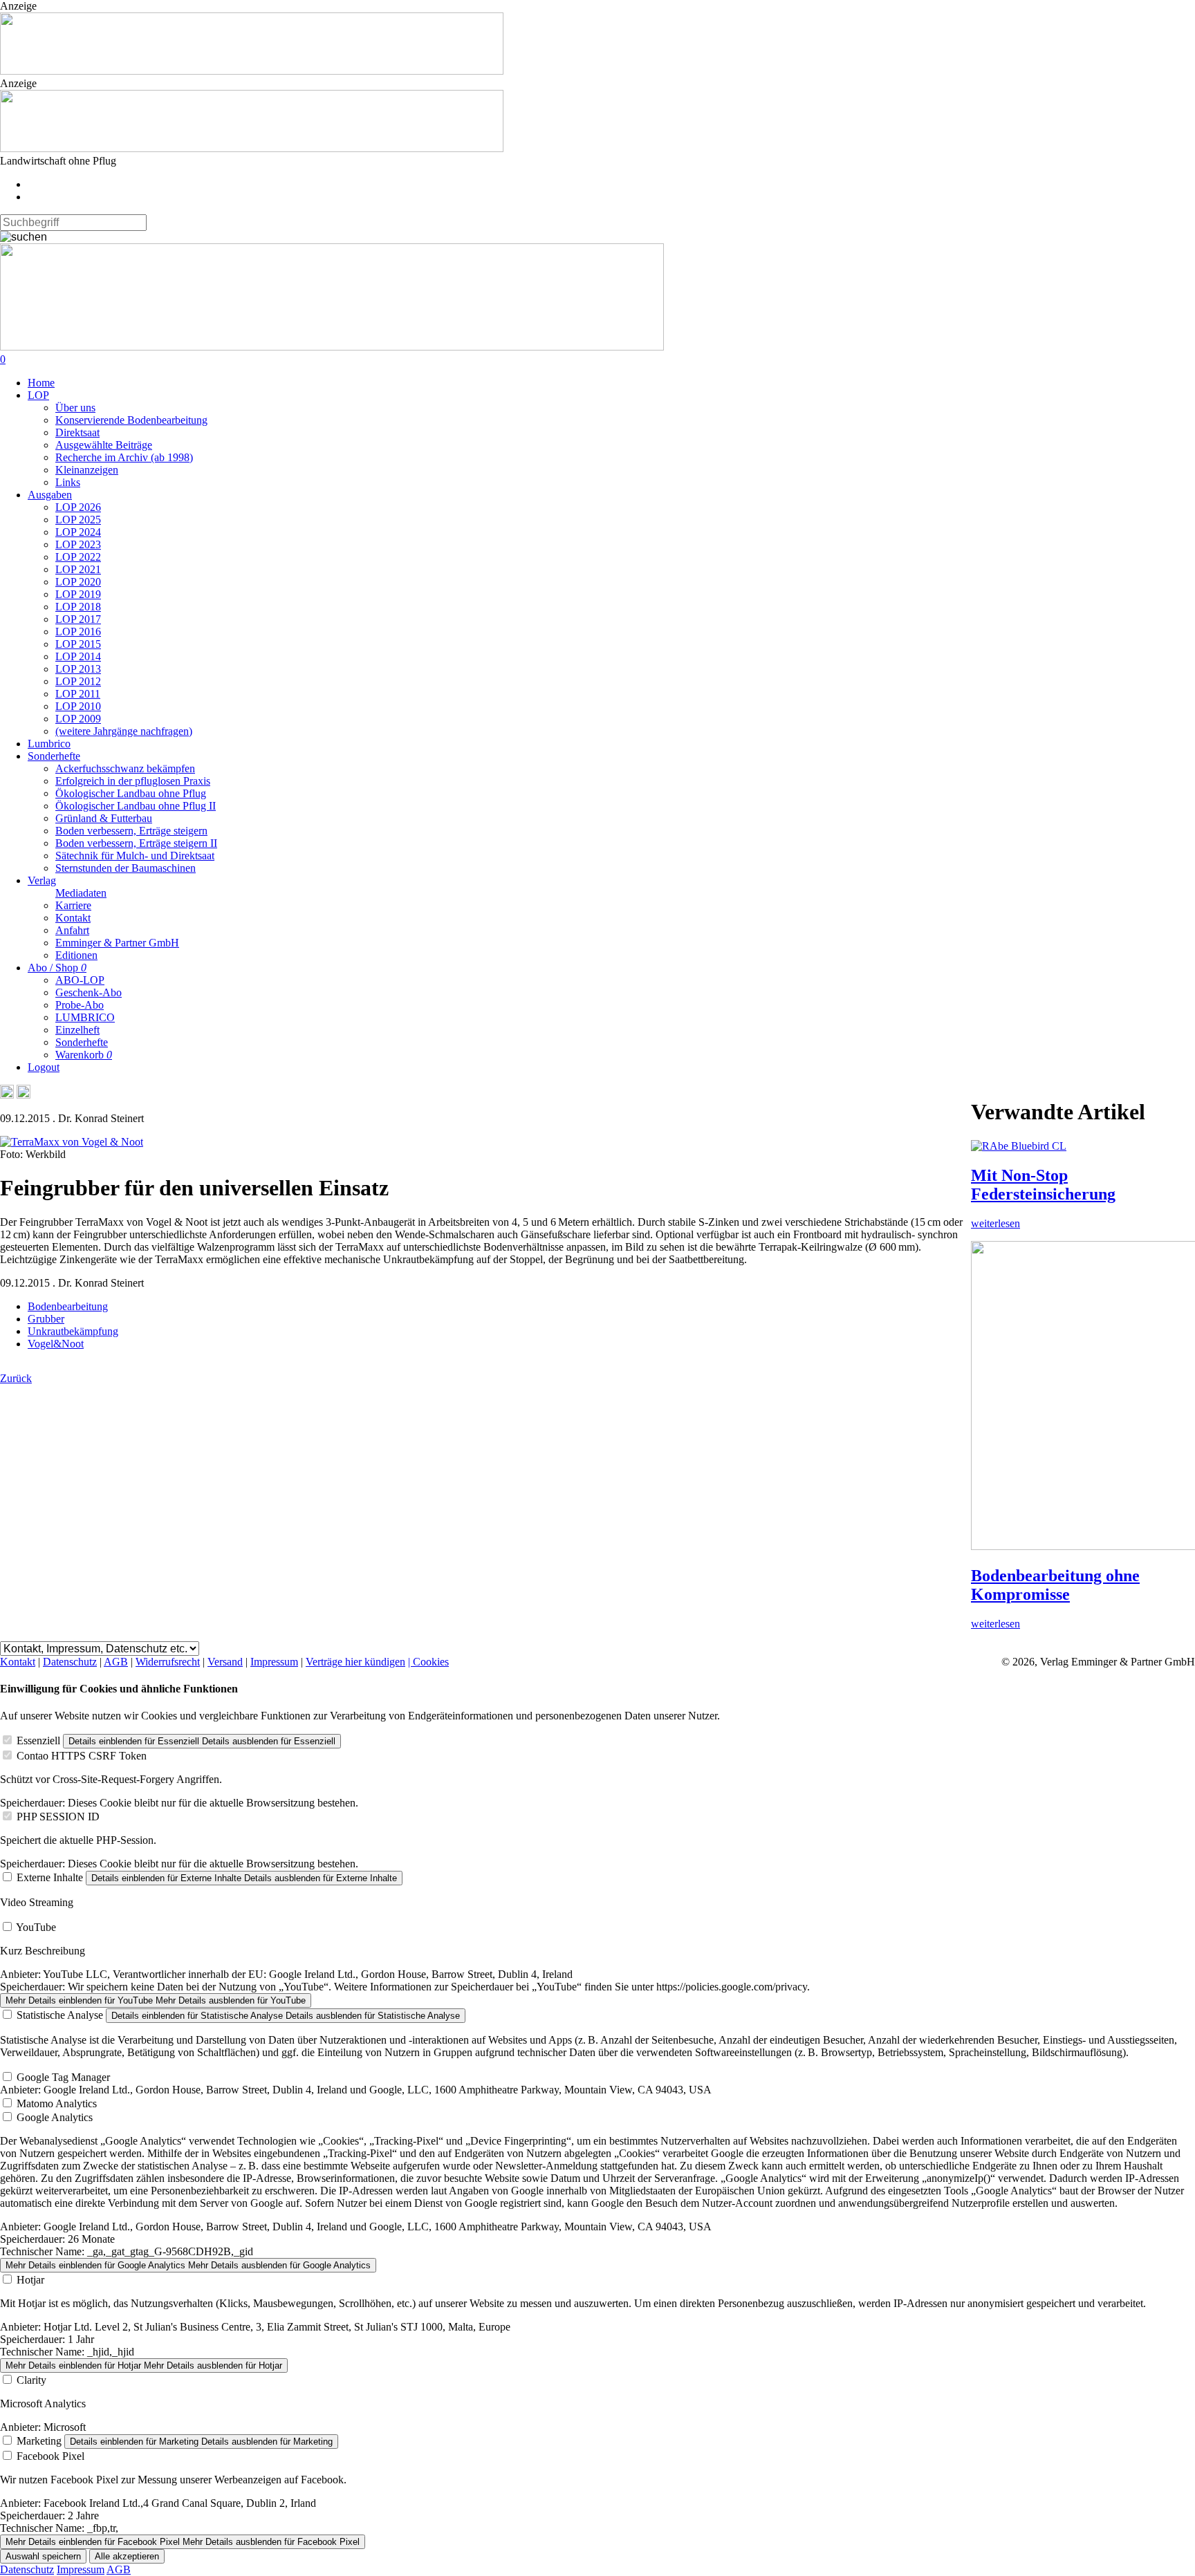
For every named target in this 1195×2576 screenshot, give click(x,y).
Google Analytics (55, 2117)
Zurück (16, 1378)
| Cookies (428, 1662)
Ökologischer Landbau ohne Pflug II (136, 806)
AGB (116, 1662)
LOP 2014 (78, 656)
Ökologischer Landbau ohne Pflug (131, 793)
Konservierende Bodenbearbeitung (131, 420)
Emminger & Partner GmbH (117, 943)
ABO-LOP (80, 980)
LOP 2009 (78, 719)
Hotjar (30, 2280)
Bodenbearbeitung (68, 1306)
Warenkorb (84, 1055)
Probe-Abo (80, 1005)
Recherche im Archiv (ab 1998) (124, 457)
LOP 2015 (78, 644)
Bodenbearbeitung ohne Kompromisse (1055, 1585)
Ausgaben (50, 495)
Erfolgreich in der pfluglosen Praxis (133, 781)
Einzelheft (77, 1030)
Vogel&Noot (56, 1344)
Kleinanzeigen (87, 470)
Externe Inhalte (50, 1877)
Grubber (46, 1319)
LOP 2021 (78, 569)
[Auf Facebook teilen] (7, 1095)
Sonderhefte (54, 756)
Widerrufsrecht (168, 1662)
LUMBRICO (85, 1017)
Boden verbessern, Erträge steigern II (136, 843)
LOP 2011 (78, 694)
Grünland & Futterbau (104, 818)
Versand (225, 1662)
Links (68, 482)
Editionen (76, 955)
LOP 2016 (78, 632)
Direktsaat (77, 432)
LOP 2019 (78, 594)
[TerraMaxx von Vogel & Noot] (72, 1142)
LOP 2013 (78, 669)
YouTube (36, 1927)
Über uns (75, 408)
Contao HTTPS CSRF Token (82, 1756)
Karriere (73, 905)
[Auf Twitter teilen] (24, 1095)
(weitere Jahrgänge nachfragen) (124, 731)
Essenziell (38, 1740)
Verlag (42, 880)
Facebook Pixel (50, 2456)
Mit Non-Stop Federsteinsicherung (1043, 1185)
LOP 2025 (78, 520)
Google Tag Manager (63, 2077)
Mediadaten (81, 893)
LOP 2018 (78, 607)
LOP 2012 (78, 681)
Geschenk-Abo (89, 992)
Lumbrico (49, 744)
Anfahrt (72, 930)
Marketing (39, 2441)
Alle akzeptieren (127, 2556)
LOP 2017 (78, 619)
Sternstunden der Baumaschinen (126, 868)
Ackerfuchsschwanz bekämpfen (125, 768)
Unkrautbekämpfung (73, 1331)
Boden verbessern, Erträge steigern (131, 831)
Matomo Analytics (57, 2103)
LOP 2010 (78, 706)
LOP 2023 (78, 544)
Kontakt (73, 918)
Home (41, 383)
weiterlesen (995, 1223)
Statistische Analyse (60, 2015)
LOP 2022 (78, 557)
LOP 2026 (78, 507)
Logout (44, 1067)
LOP (38, 395)
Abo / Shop (57, 968)
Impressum (274, 1662)
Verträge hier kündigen (355, 1662)
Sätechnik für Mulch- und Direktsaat (135, 856)
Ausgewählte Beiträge (104, 445)
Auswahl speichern (43, 2556)
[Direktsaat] (252, 71)
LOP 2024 (78, 532)
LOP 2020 (78, 582)
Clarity (31, 2380)
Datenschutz (70, 1662)
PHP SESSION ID (58, 1817)
